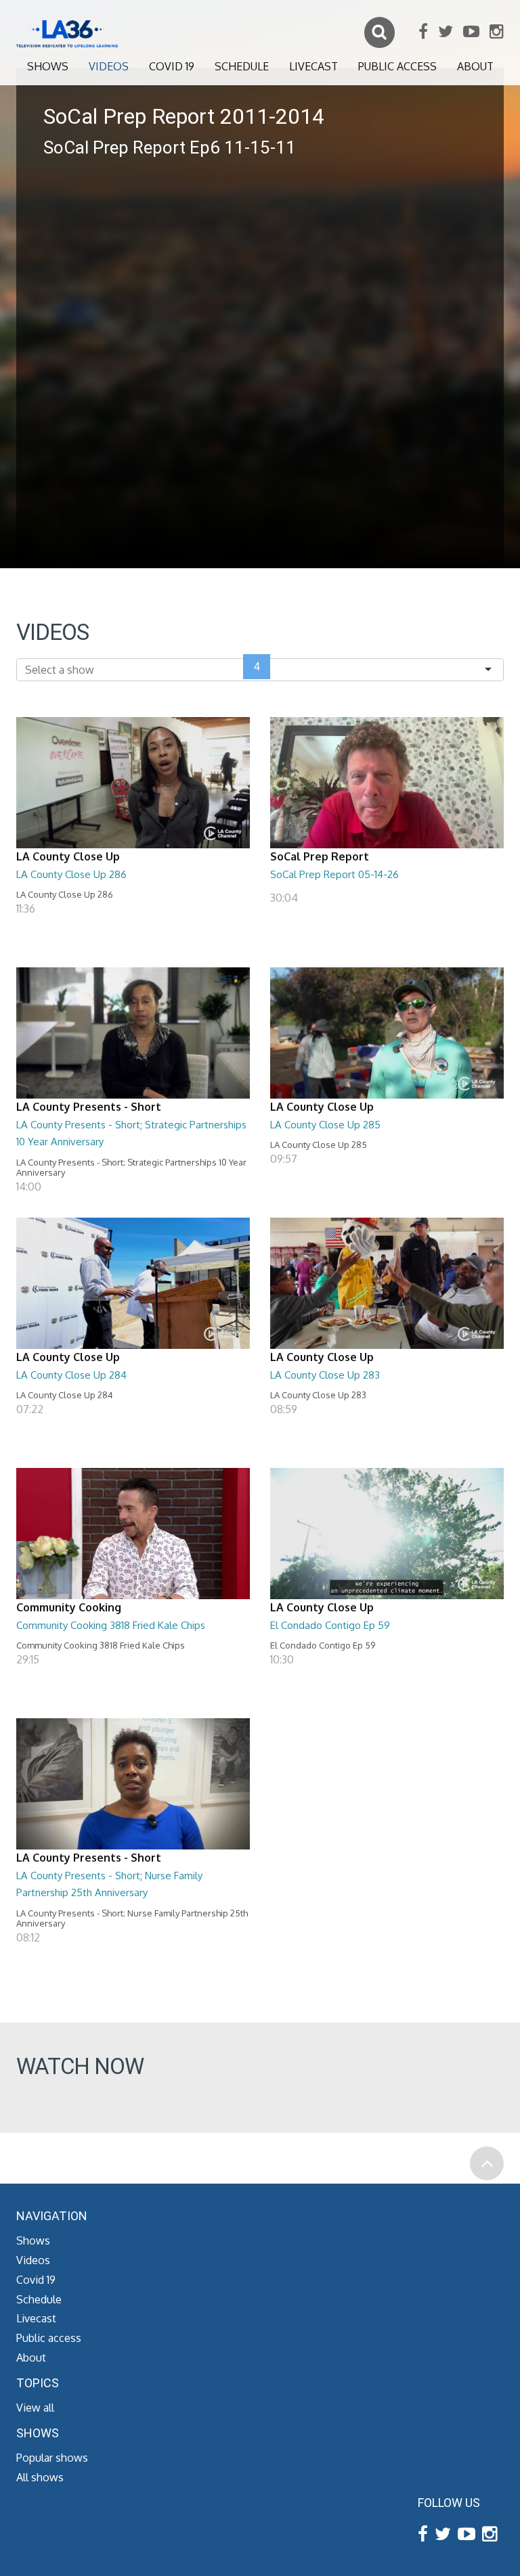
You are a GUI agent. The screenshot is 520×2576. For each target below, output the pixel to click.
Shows (48, 66)
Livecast (313, 66)
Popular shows (52, 2458)
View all (35, 2408)
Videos (109, 66)
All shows (40, 2477)
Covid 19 (172, 66)
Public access (397, 66)
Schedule (242, 66)
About (475, 66)
